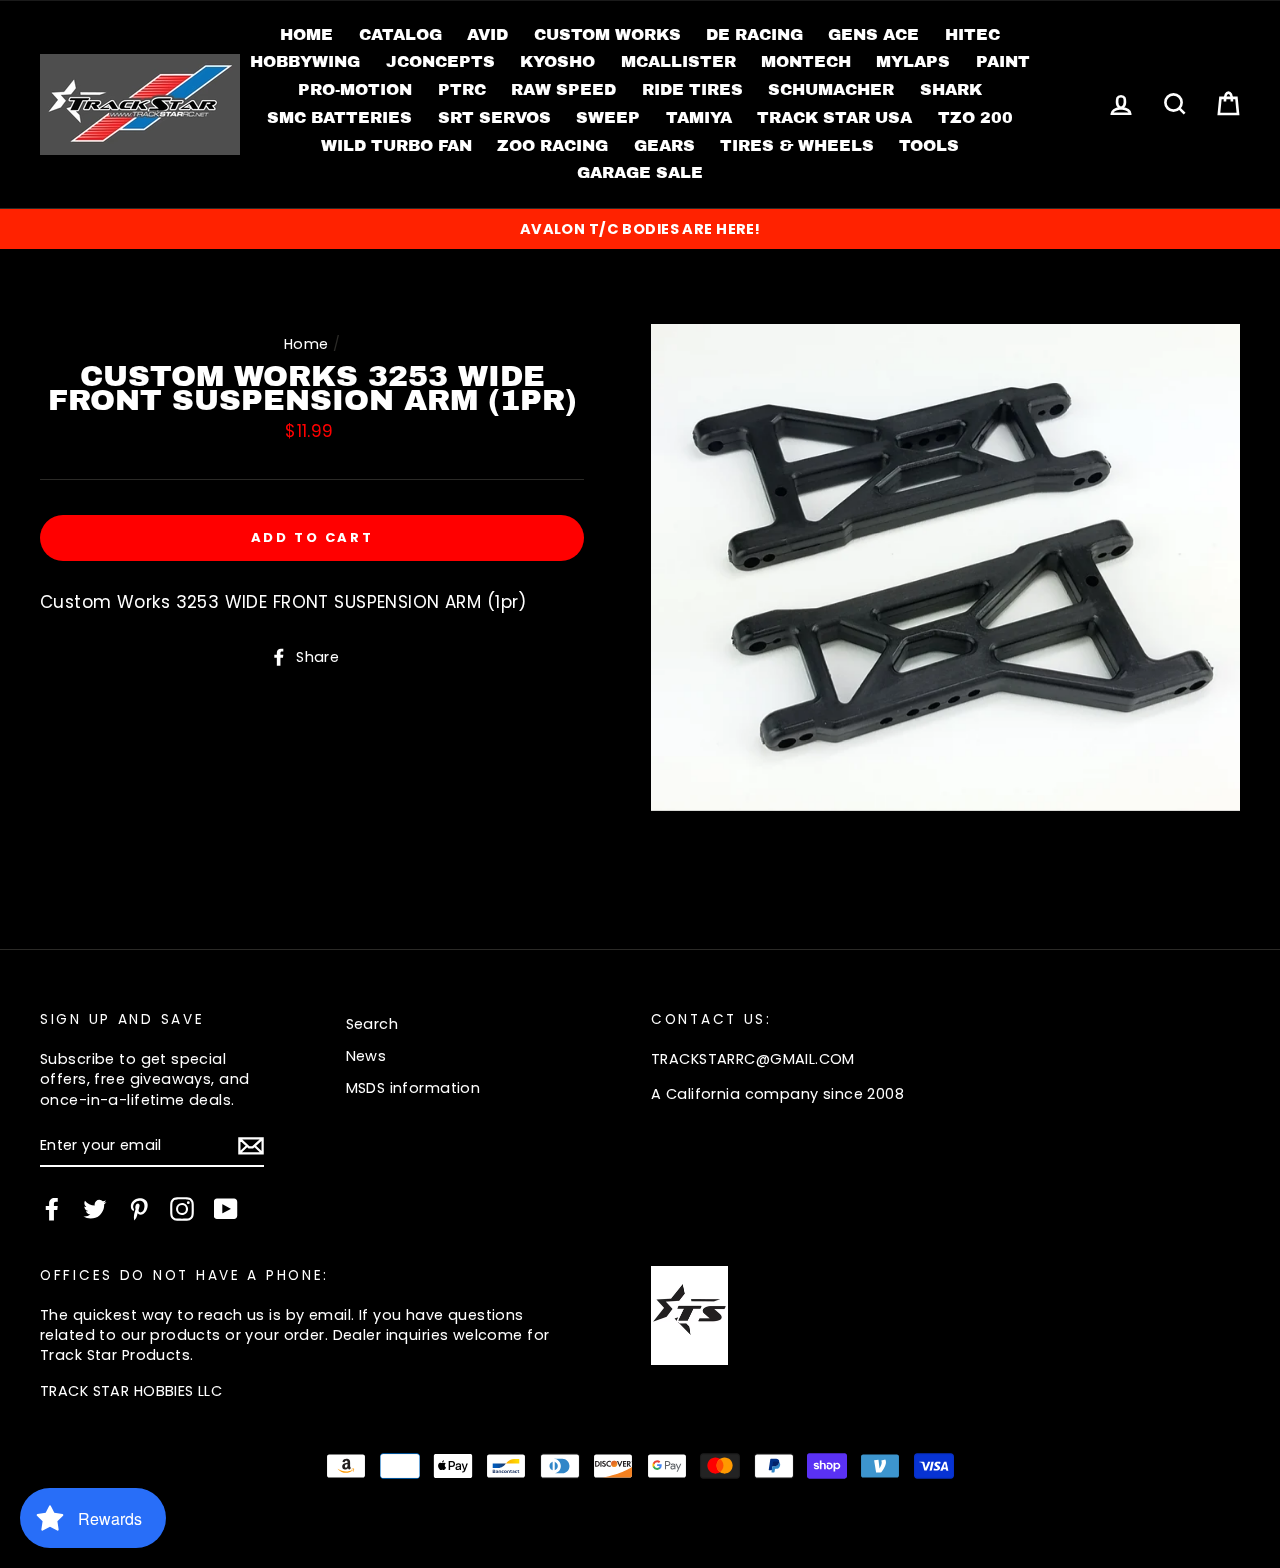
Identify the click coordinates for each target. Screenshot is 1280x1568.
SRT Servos (494, 117)
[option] (640, 229)
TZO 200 (975, 117)
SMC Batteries (339, 117)
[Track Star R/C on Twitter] (95, 1209)
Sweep (608, 117)
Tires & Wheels (797, 145)
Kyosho (557, 61)
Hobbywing (305, 61)
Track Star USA (834, 117)
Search (372, 1024)
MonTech (806, 61)
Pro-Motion (355, 89)
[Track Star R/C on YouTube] (226, 1209)
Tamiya (699, 117)
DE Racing (754, 34)
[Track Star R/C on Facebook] (52, 1209)
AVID (487, 34)
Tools (929, 145)
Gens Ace (873, 34)
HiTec (972, 34)
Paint (1003, 61)
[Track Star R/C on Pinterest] (139, 1209)
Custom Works (607, 34)
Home (306, 34)
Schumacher (831, 89)
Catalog (400, 34)
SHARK (951, 89)
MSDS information (413, 1088)
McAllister (678, 61)
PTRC (462, 89)
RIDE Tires (692, 89)
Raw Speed (563, 89)
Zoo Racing (552, 145)
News (366, 1056)
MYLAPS (913, 61)
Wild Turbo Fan (396, 145)
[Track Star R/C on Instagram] (182, 1209)
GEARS (664, 145)
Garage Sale (640, 172)
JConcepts (440, 61)
